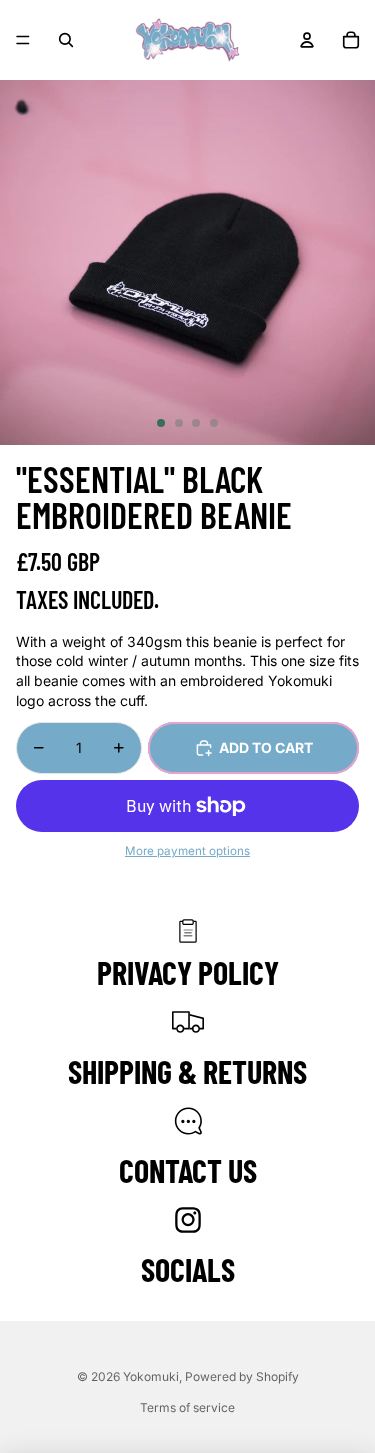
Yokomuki (151, 1376)
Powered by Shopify (242, 1376)
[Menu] (23, 40)
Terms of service (187, 1407)
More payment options (187, 851)
